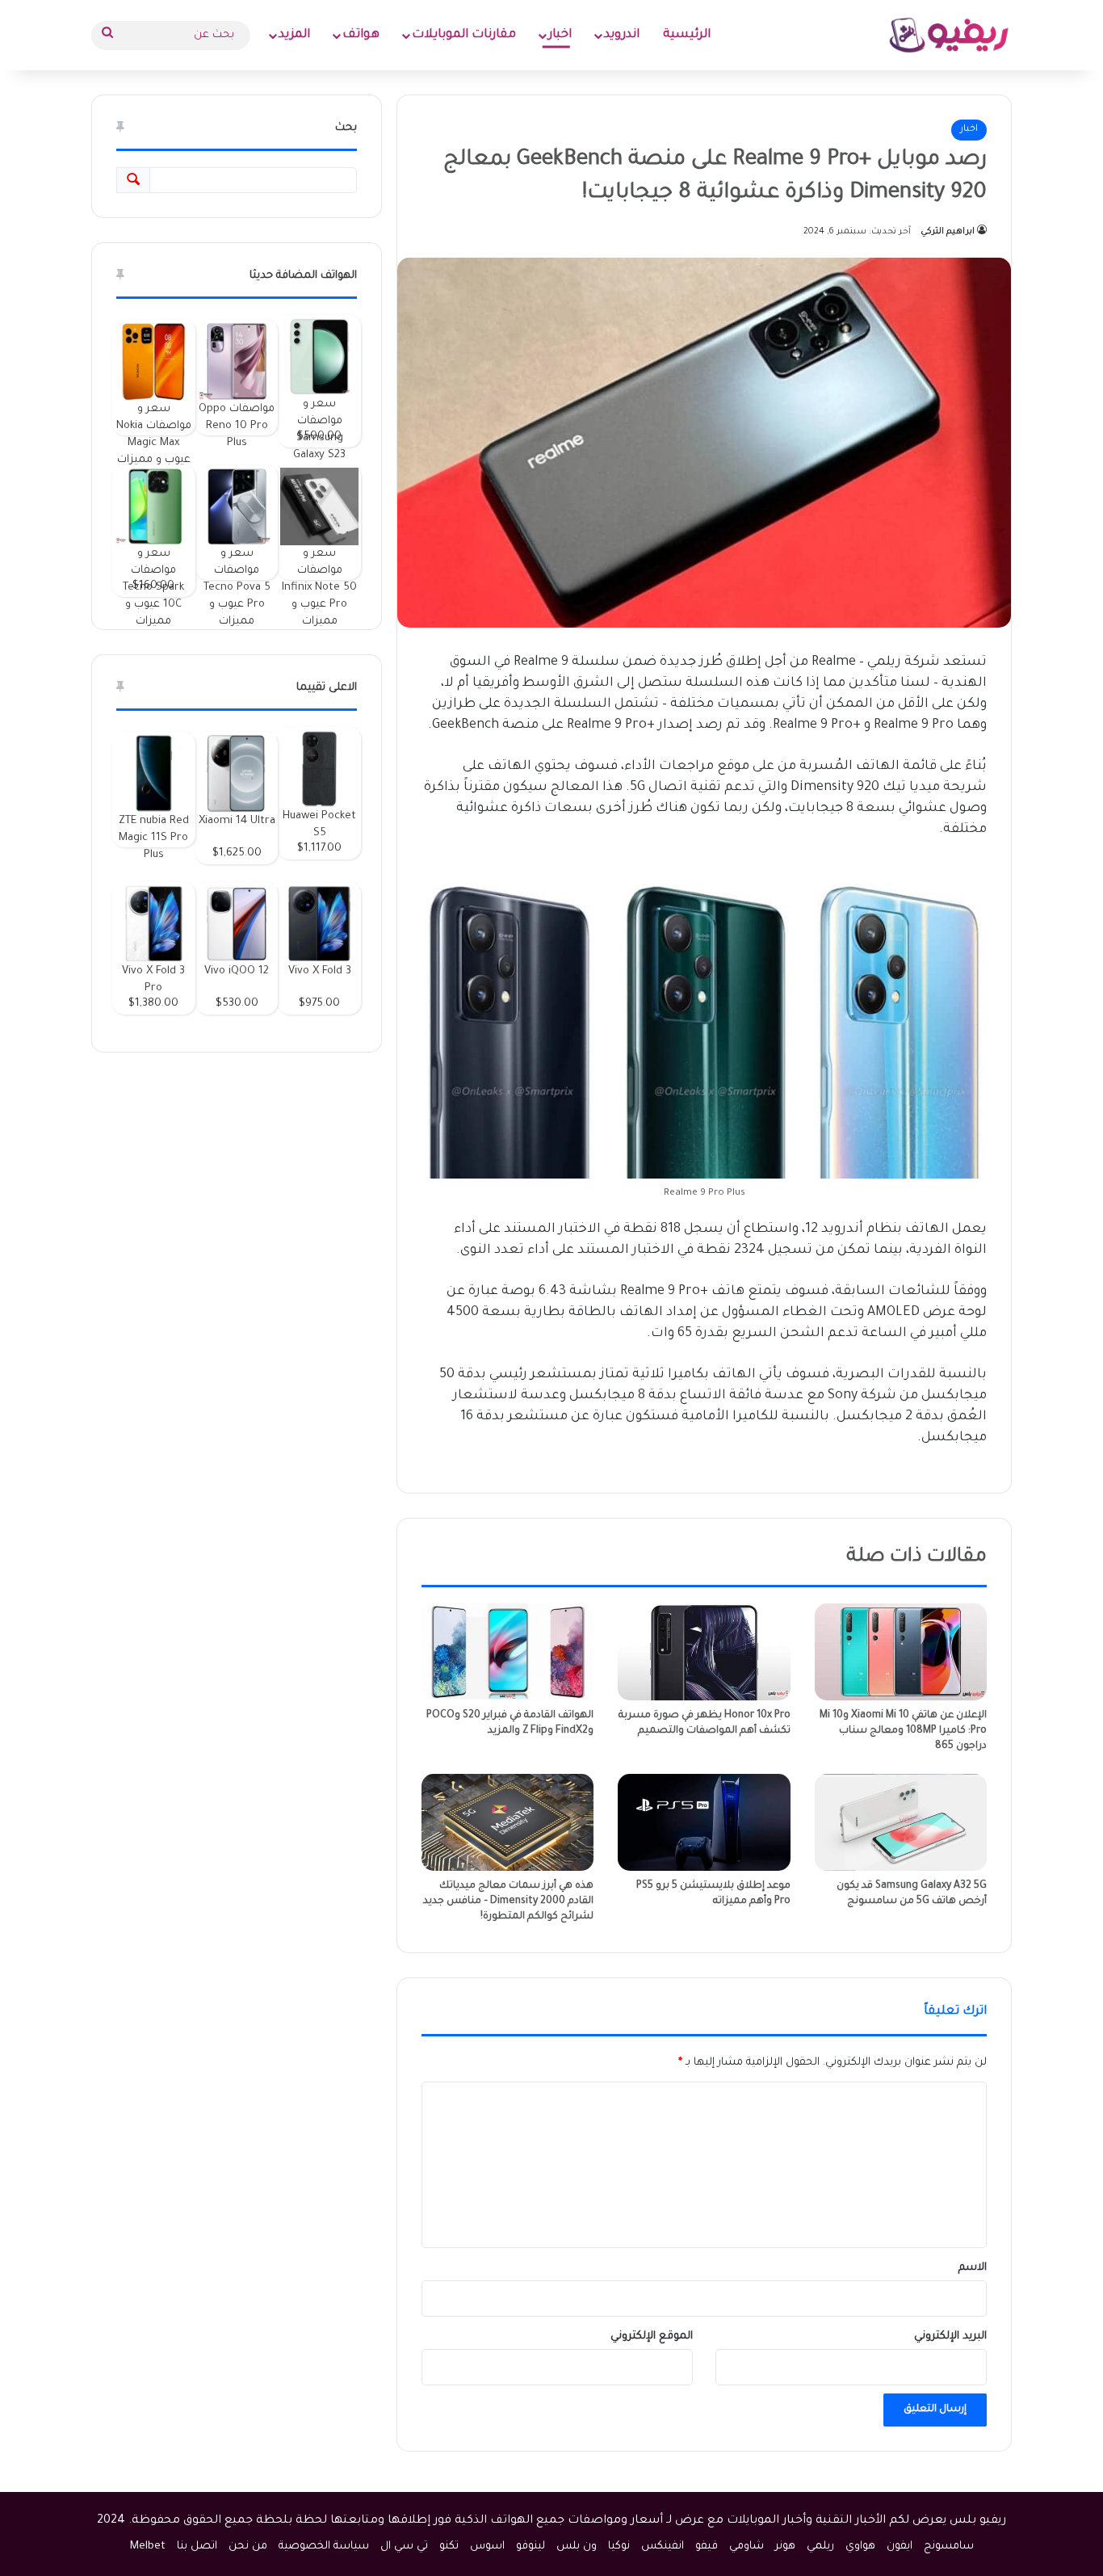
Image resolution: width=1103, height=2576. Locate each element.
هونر (785, 2547)
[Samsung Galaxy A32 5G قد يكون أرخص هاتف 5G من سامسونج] (901, 1822)
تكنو (449, 2547)
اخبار (560, 35)
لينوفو (531, 2547)
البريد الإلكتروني (950, 2336)
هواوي (860, 2547)
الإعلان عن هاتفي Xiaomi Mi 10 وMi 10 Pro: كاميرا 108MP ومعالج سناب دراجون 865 (903, 1731)
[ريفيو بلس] (949, 35)
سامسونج (949, 2547)
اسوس (487, 2547)
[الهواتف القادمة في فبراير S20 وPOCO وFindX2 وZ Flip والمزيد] (507, 1652)
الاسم (973, 2268)
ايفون (900, 2547)
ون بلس (577, 2547)
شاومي (747, 2547)
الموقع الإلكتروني (652, 2336)
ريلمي (820, 2547)
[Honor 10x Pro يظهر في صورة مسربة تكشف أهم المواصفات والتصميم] (704, 1652)
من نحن (248, 2547)
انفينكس (663, 2547)
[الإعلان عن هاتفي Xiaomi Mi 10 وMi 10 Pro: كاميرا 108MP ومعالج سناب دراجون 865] (901, 1652)
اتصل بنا (197, 2547)
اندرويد (622, 35)
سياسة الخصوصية (324, 2547)
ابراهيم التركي (948, 232)
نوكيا (619, 2547)
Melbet (148, 2547)
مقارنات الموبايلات (464, 35)
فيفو (707, 2547)
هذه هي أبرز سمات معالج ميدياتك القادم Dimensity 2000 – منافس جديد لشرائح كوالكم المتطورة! (508, 1902)
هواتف (361, 35)
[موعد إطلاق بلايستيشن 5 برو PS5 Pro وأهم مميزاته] (704, 1822)
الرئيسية (687, 35)
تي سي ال (404, 2547)
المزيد (294, 35)
